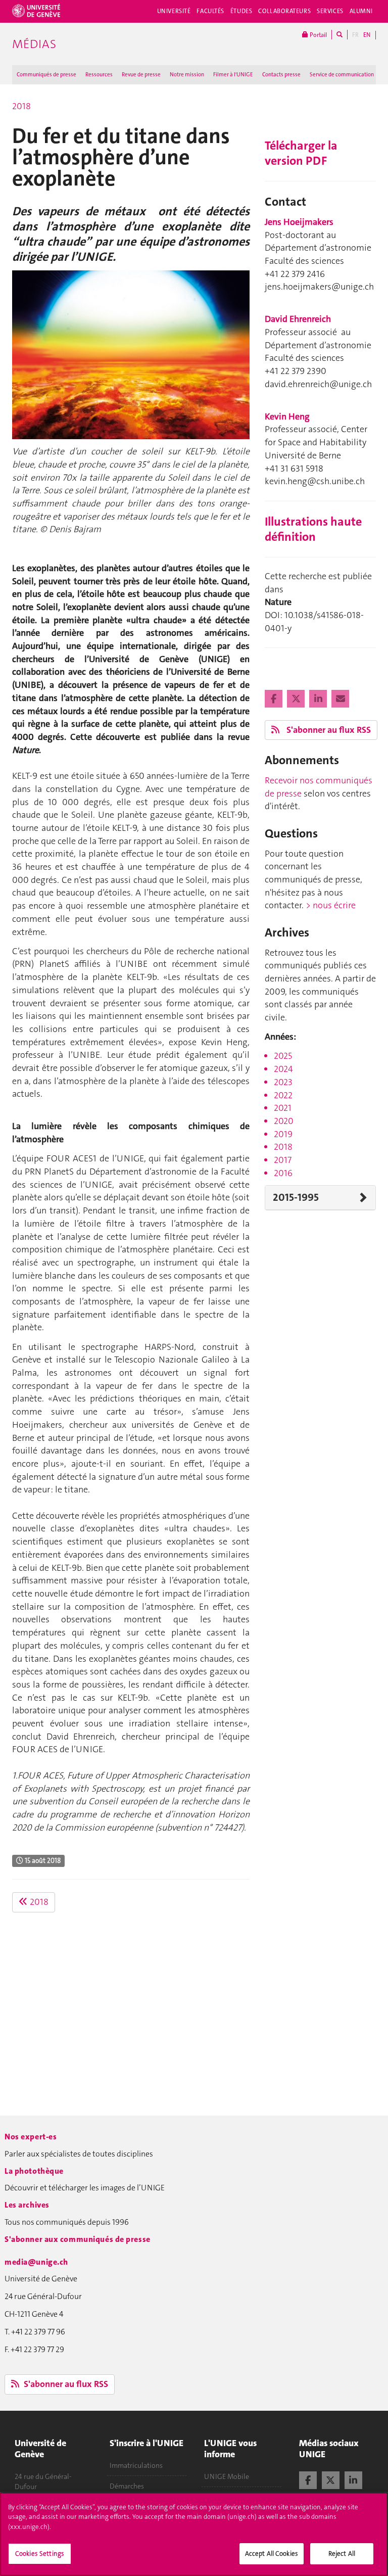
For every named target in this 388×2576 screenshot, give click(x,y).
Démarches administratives (134, 2491)
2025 (283, 1056)
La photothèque (34, 2171)
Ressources (99, 75)
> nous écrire (331, 905)
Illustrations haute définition (313, 529)
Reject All (342, 2554)
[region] (194, 2534)
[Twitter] (297, 699)
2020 (284, 1121)
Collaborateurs (284, 11)
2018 (21, 106)
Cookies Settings (40, 2554)
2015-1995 (296, 1197)
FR (355, 35)
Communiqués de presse (46, 75)
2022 (283, 1095)
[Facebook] (275, 699)
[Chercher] (339, 35)
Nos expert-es (31, 2137)
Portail (318, 35)
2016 (283, 1173)
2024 (283, 1069)
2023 (283, 1082)
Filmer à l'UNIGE (233, 75)
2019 (283, 1134)
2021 (283, 1108)
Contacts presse (281, 75)
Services (330, 11)
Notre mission (187, 75)
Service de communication (342, 75)
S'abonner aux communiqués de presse (78, 2239)
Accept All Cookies (272, 2554)
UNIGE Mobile (227, 2476)
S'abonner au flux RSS (328, 730)
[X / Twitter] (331, 2479)
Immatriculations (136, 2465)
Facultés (210, 11)
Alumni (361, 11)
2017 (283, 1160)
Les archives (27, 2205)
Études (241, 11)
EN (367, 35)
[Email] (340, 699)
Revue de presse (141, 75)
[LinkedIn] (319, 699)
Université (174, 11)
